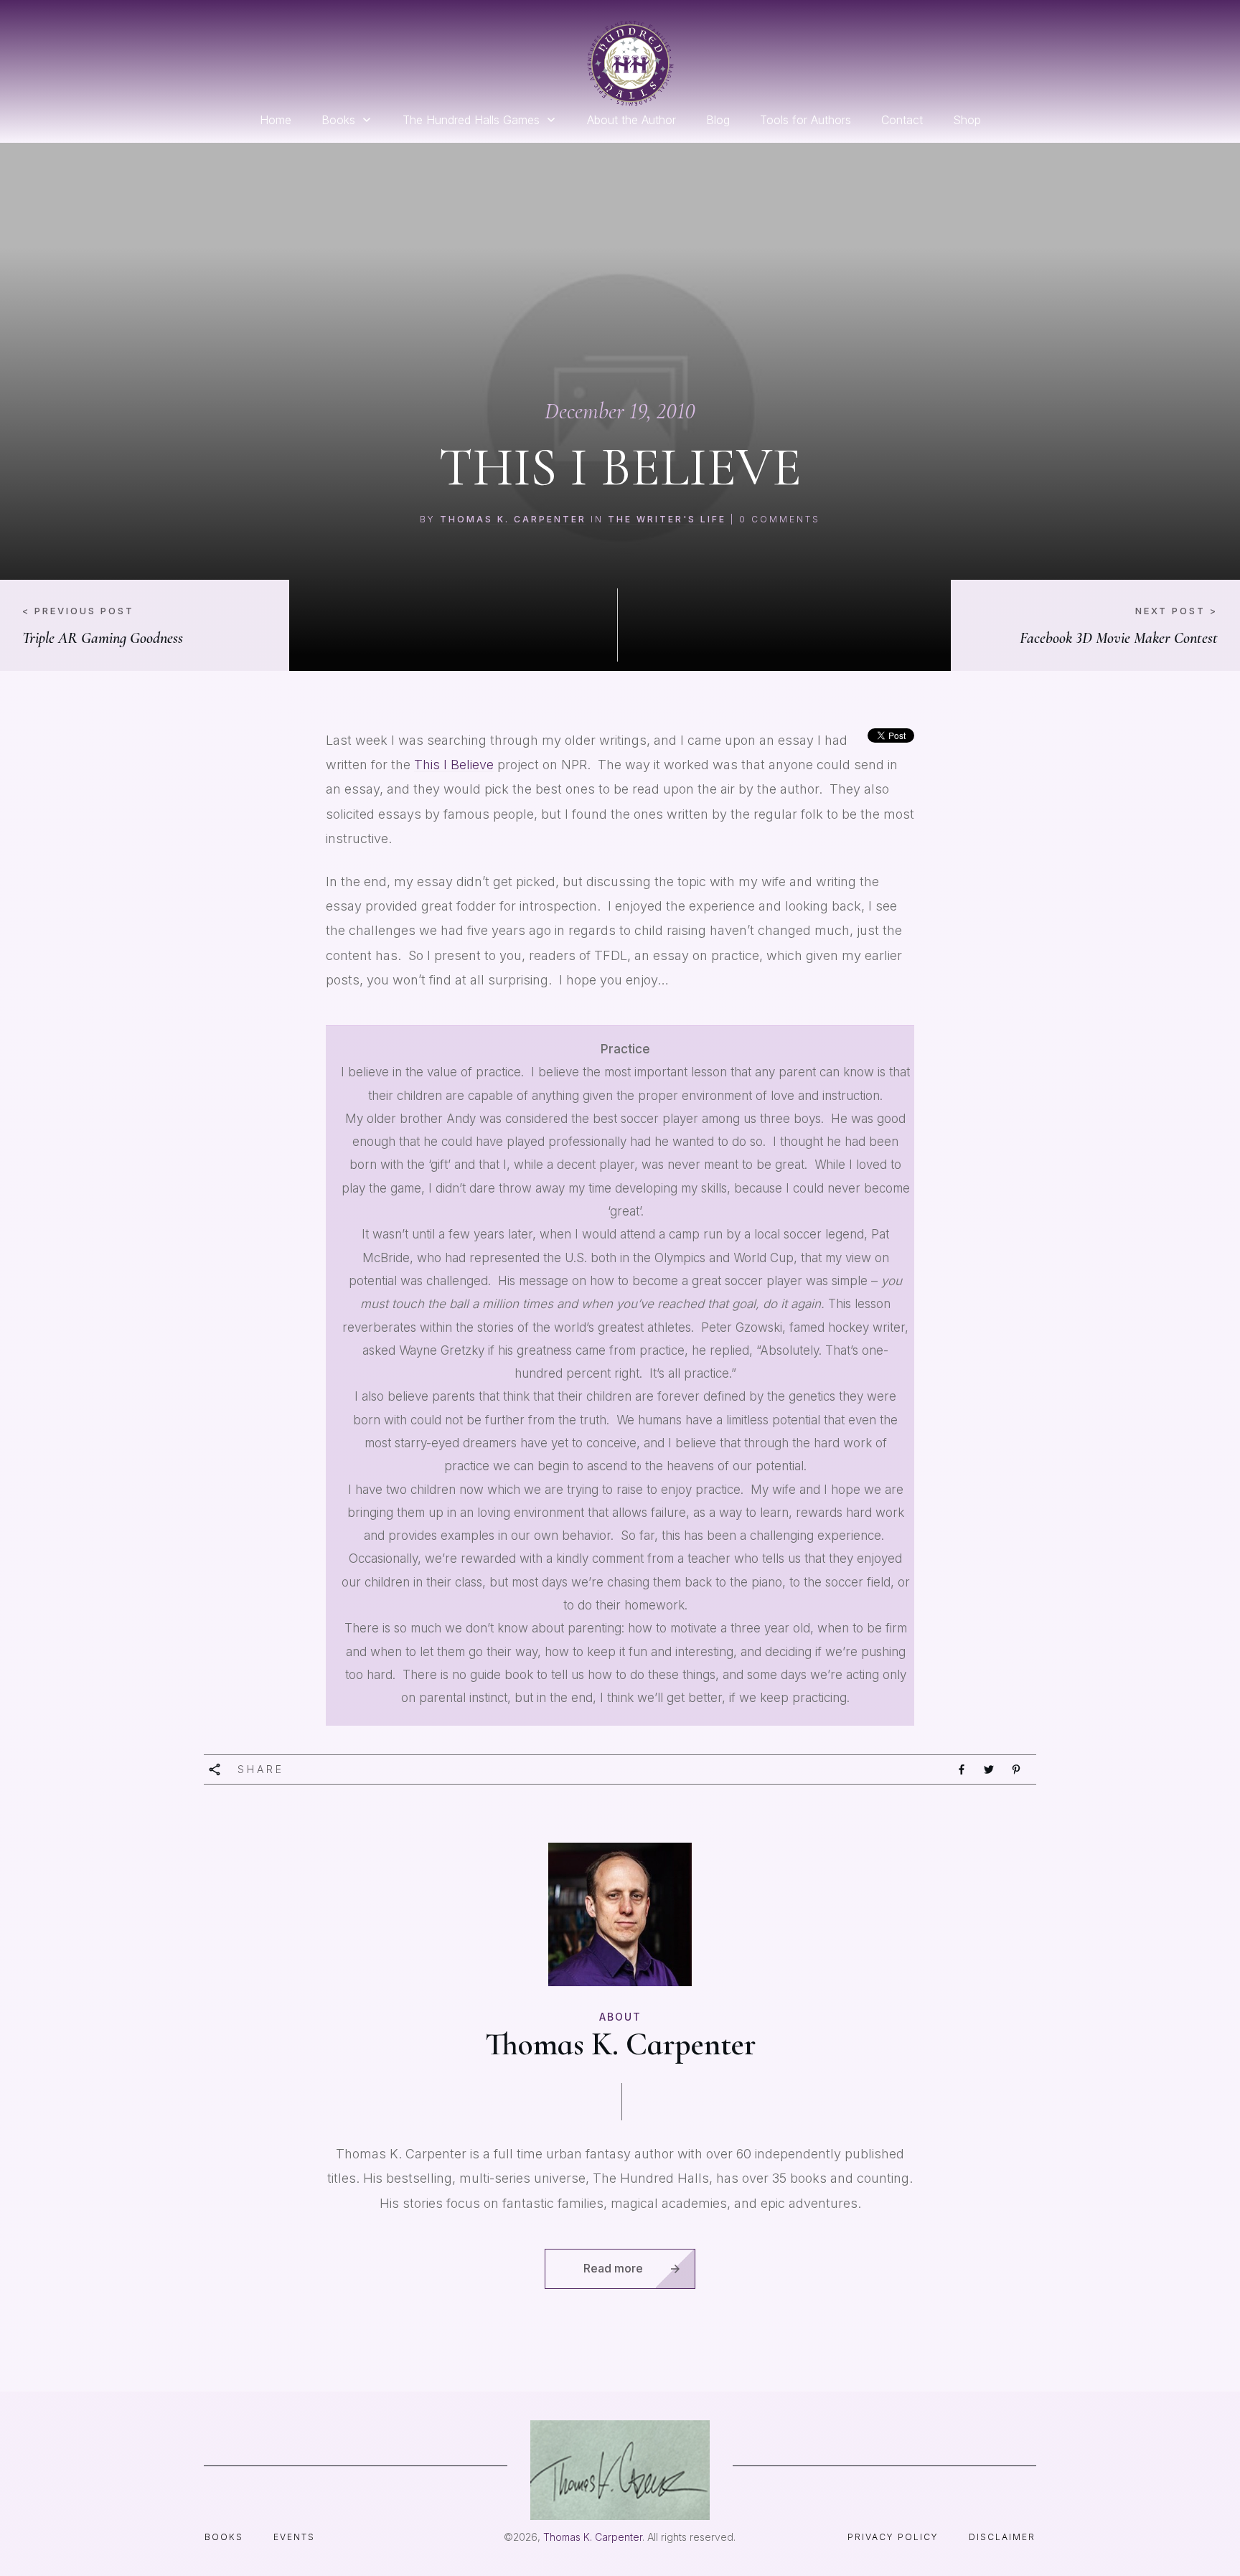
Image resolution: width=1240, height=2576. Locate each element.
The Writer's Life (667, 519)
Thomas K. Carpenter (513, 519)
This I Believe (454, 765)
